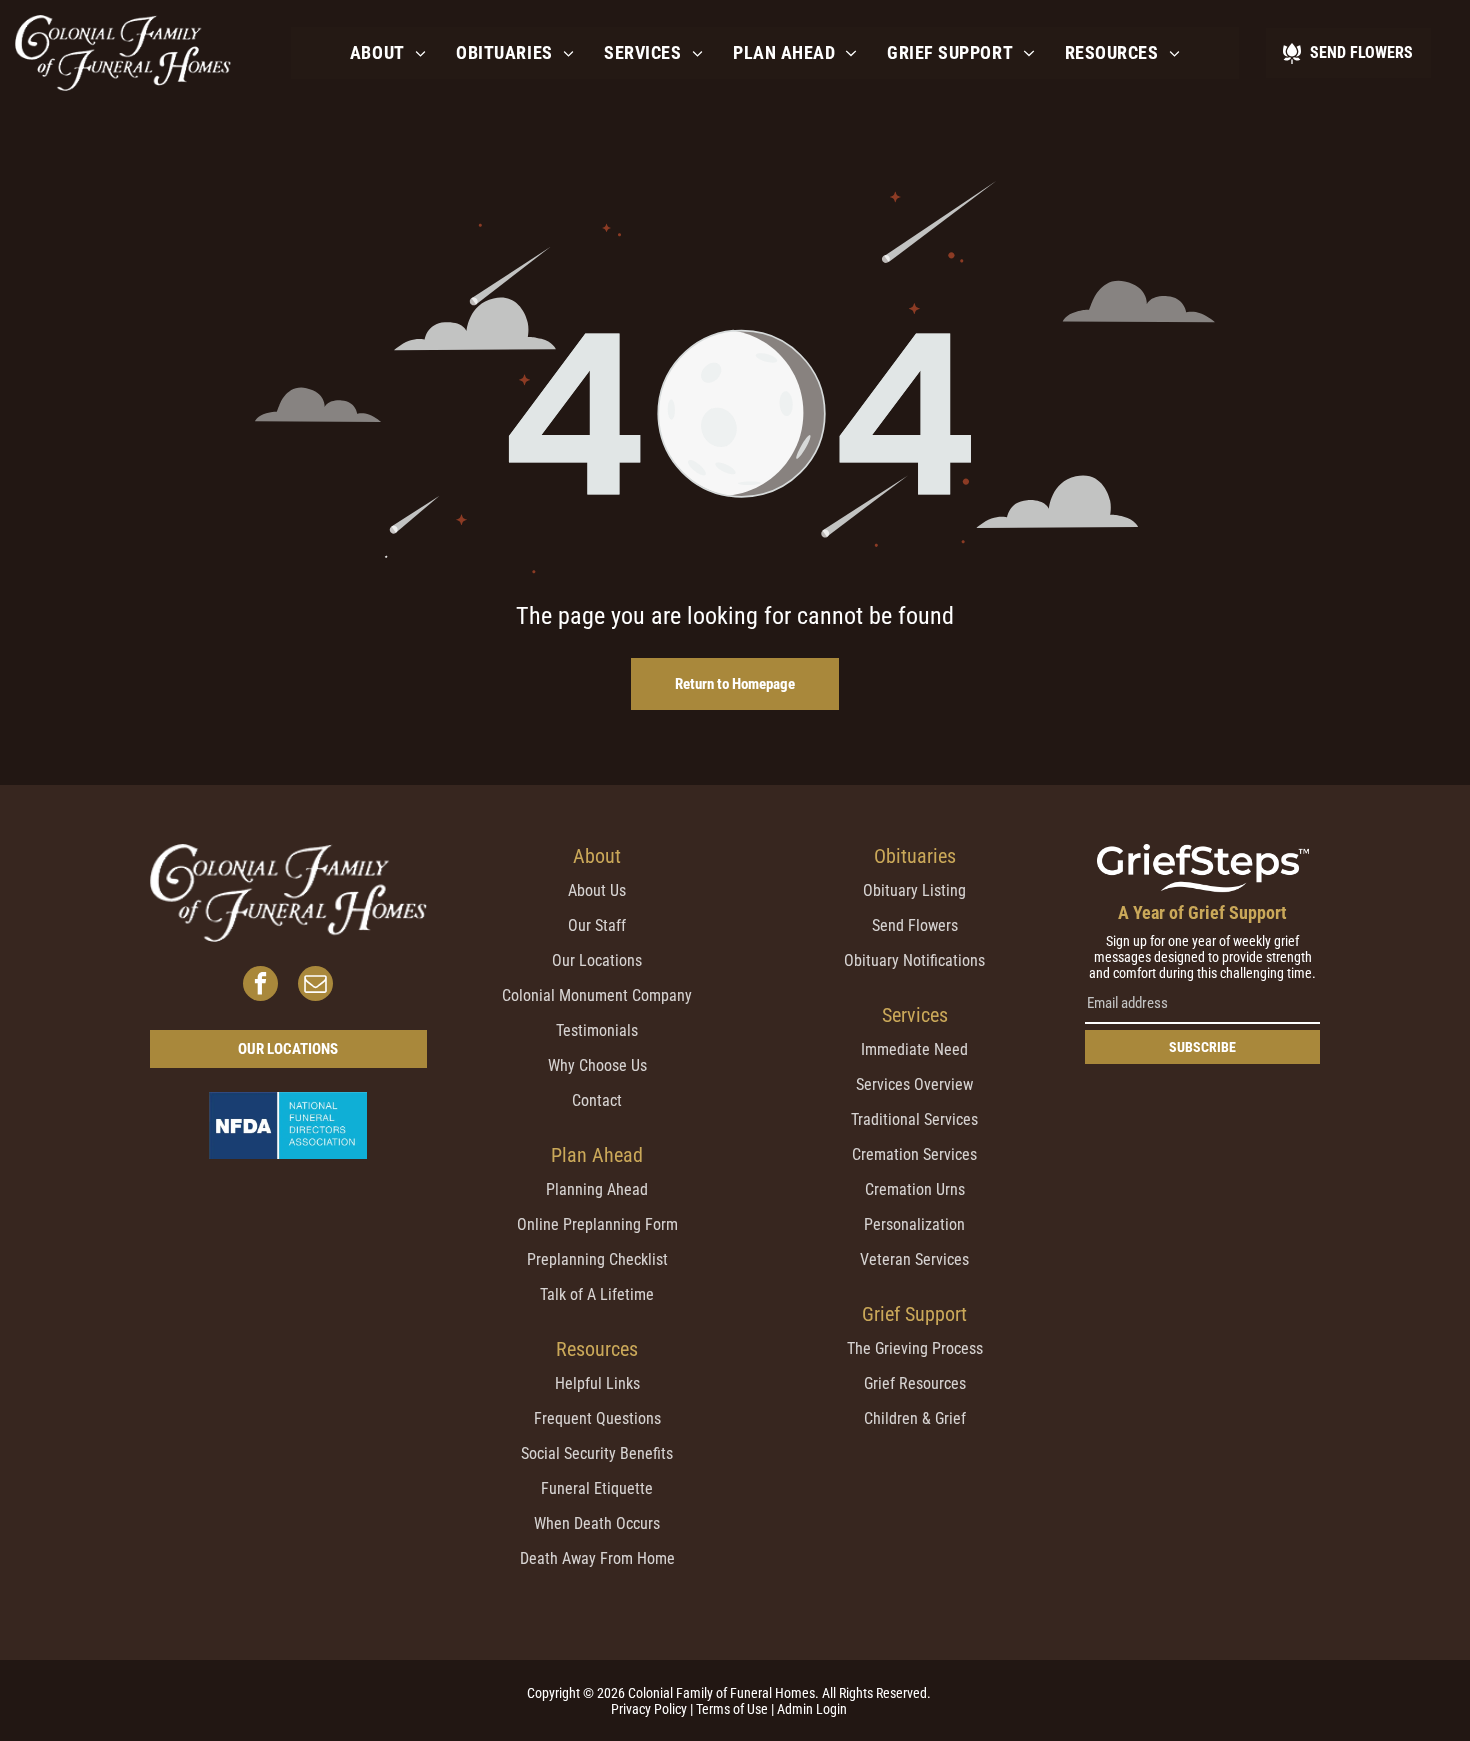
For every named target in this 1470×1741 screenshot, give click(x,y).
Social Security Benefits (597, 1453)
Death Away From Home (597, 1558)
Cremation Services (914, 1154)
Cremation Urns (915, 1189)
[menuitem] (388, 53)
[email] (315, 986)
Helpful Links (597, 1383)
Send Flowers (915, 925)
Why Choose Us (597, 1065)
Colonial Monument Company (597, 995)
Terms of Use (732, 1709)
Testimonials (597, 1030)
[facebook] (260, 986)
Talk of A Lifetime (597, 1294)
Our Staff (597, 925)
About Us (597, 890)
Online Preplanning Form (597, 1224)
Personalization (914, 1224)
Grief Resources (915, 1383)
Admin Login (812, 1709)
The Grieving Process (915, 1348)
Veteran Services (914, 1259)
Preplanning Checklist (597, 1259)
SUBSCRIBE (1202, 1047)
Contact (597, 1100)
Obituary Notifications (914, 960)
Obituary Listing (914, 890)
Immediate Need (914, 1049)
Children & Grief (915, 1418)
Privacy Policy (649, 1709)
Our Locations (597, 960)
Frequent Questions (597, 1418)
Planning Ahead (597, 1189)
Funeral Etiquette (597, 1488)
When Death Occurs (597, 1523)
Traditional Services (914, 1119)
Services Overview (914, 1084)
